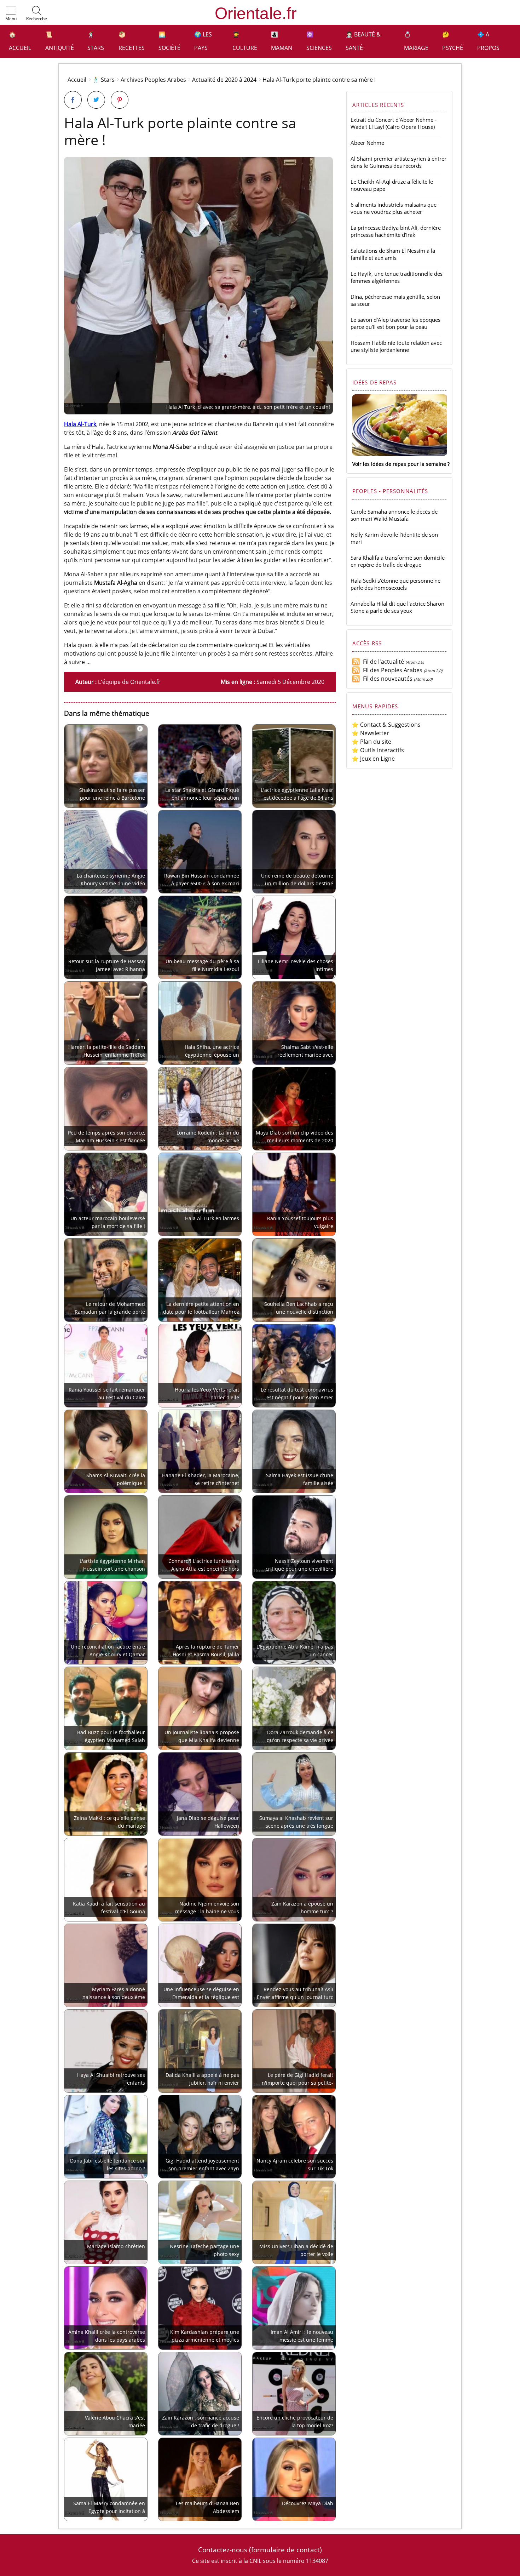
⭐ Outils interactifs (378, 750)
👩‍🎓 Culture (245, 41)
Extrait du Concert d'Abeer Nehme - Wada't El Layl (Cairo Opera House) (394, 123)
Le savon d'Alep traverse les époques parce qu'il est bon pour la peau (395, 323)
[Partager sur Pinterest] (120, 100)
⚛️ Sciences (319, 41)
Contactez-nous (223, 2550)
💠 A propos (488, 41)
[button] (11, 14)
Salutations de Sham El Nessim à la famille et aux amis (393, 254)
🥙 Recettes (132, 41)
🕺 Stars (96, 41)
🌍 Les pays (203, 41)
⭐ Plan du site (371, 742)
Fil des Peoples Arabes (391, 670)
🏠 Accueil (20, 41)
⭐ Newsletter (370, 733)
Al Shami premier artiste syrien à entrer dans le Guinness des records (398, 162)
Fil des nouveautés (386, 679)
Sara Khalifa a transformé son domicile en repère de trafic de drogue (398, 561)
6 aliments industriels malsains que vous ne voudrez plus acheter (394, 208)
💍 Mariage (416, 41)
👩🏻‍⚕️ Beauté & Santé (363, 41)
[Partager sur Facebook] (73, 100)
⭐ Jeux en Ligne (373, 759)
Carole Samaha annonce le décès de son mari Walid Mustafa (394, 515)
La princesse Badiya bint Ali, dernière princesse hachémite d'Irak (396, 231)
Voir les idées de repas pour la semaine (399, 464)
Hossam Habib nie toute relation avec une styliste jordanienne (396, 346)
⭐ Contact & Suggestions (386, 725)
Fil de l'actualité (382, 662)
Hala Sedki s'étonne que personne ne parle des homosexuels (395, 584)
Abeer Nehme (367, 143)
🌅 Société (169, 41)
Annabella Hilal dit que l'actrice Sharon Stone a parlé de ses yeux (397, 607)
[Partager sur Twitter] (96, 100)
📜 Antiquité (60, 41)
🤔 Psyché (453, 41)
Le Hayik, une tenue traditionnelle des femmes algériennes (397, 277)
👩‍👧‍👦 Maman (282, 41)
